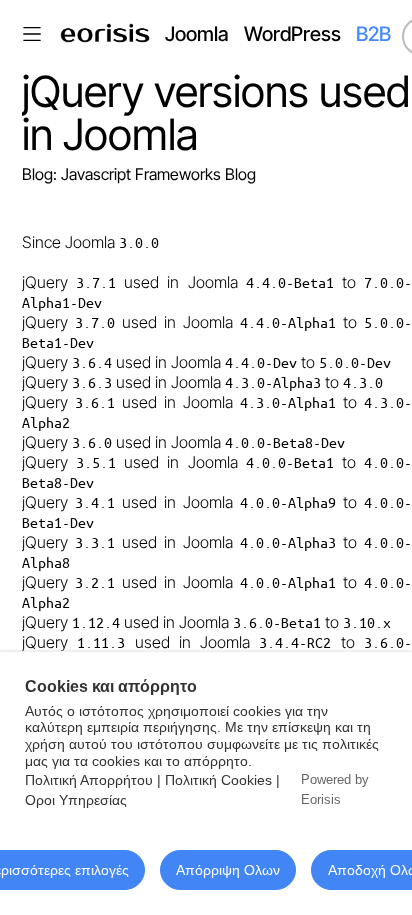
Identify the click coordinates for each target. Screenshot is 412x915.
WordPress (292, 34)
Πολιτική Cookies (218, 780)
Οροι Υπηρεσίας (76, 800)
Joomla (197, 34)
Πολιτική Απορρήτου (89, 780)
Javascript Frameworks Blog (158, 174)
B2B (373, 34)
